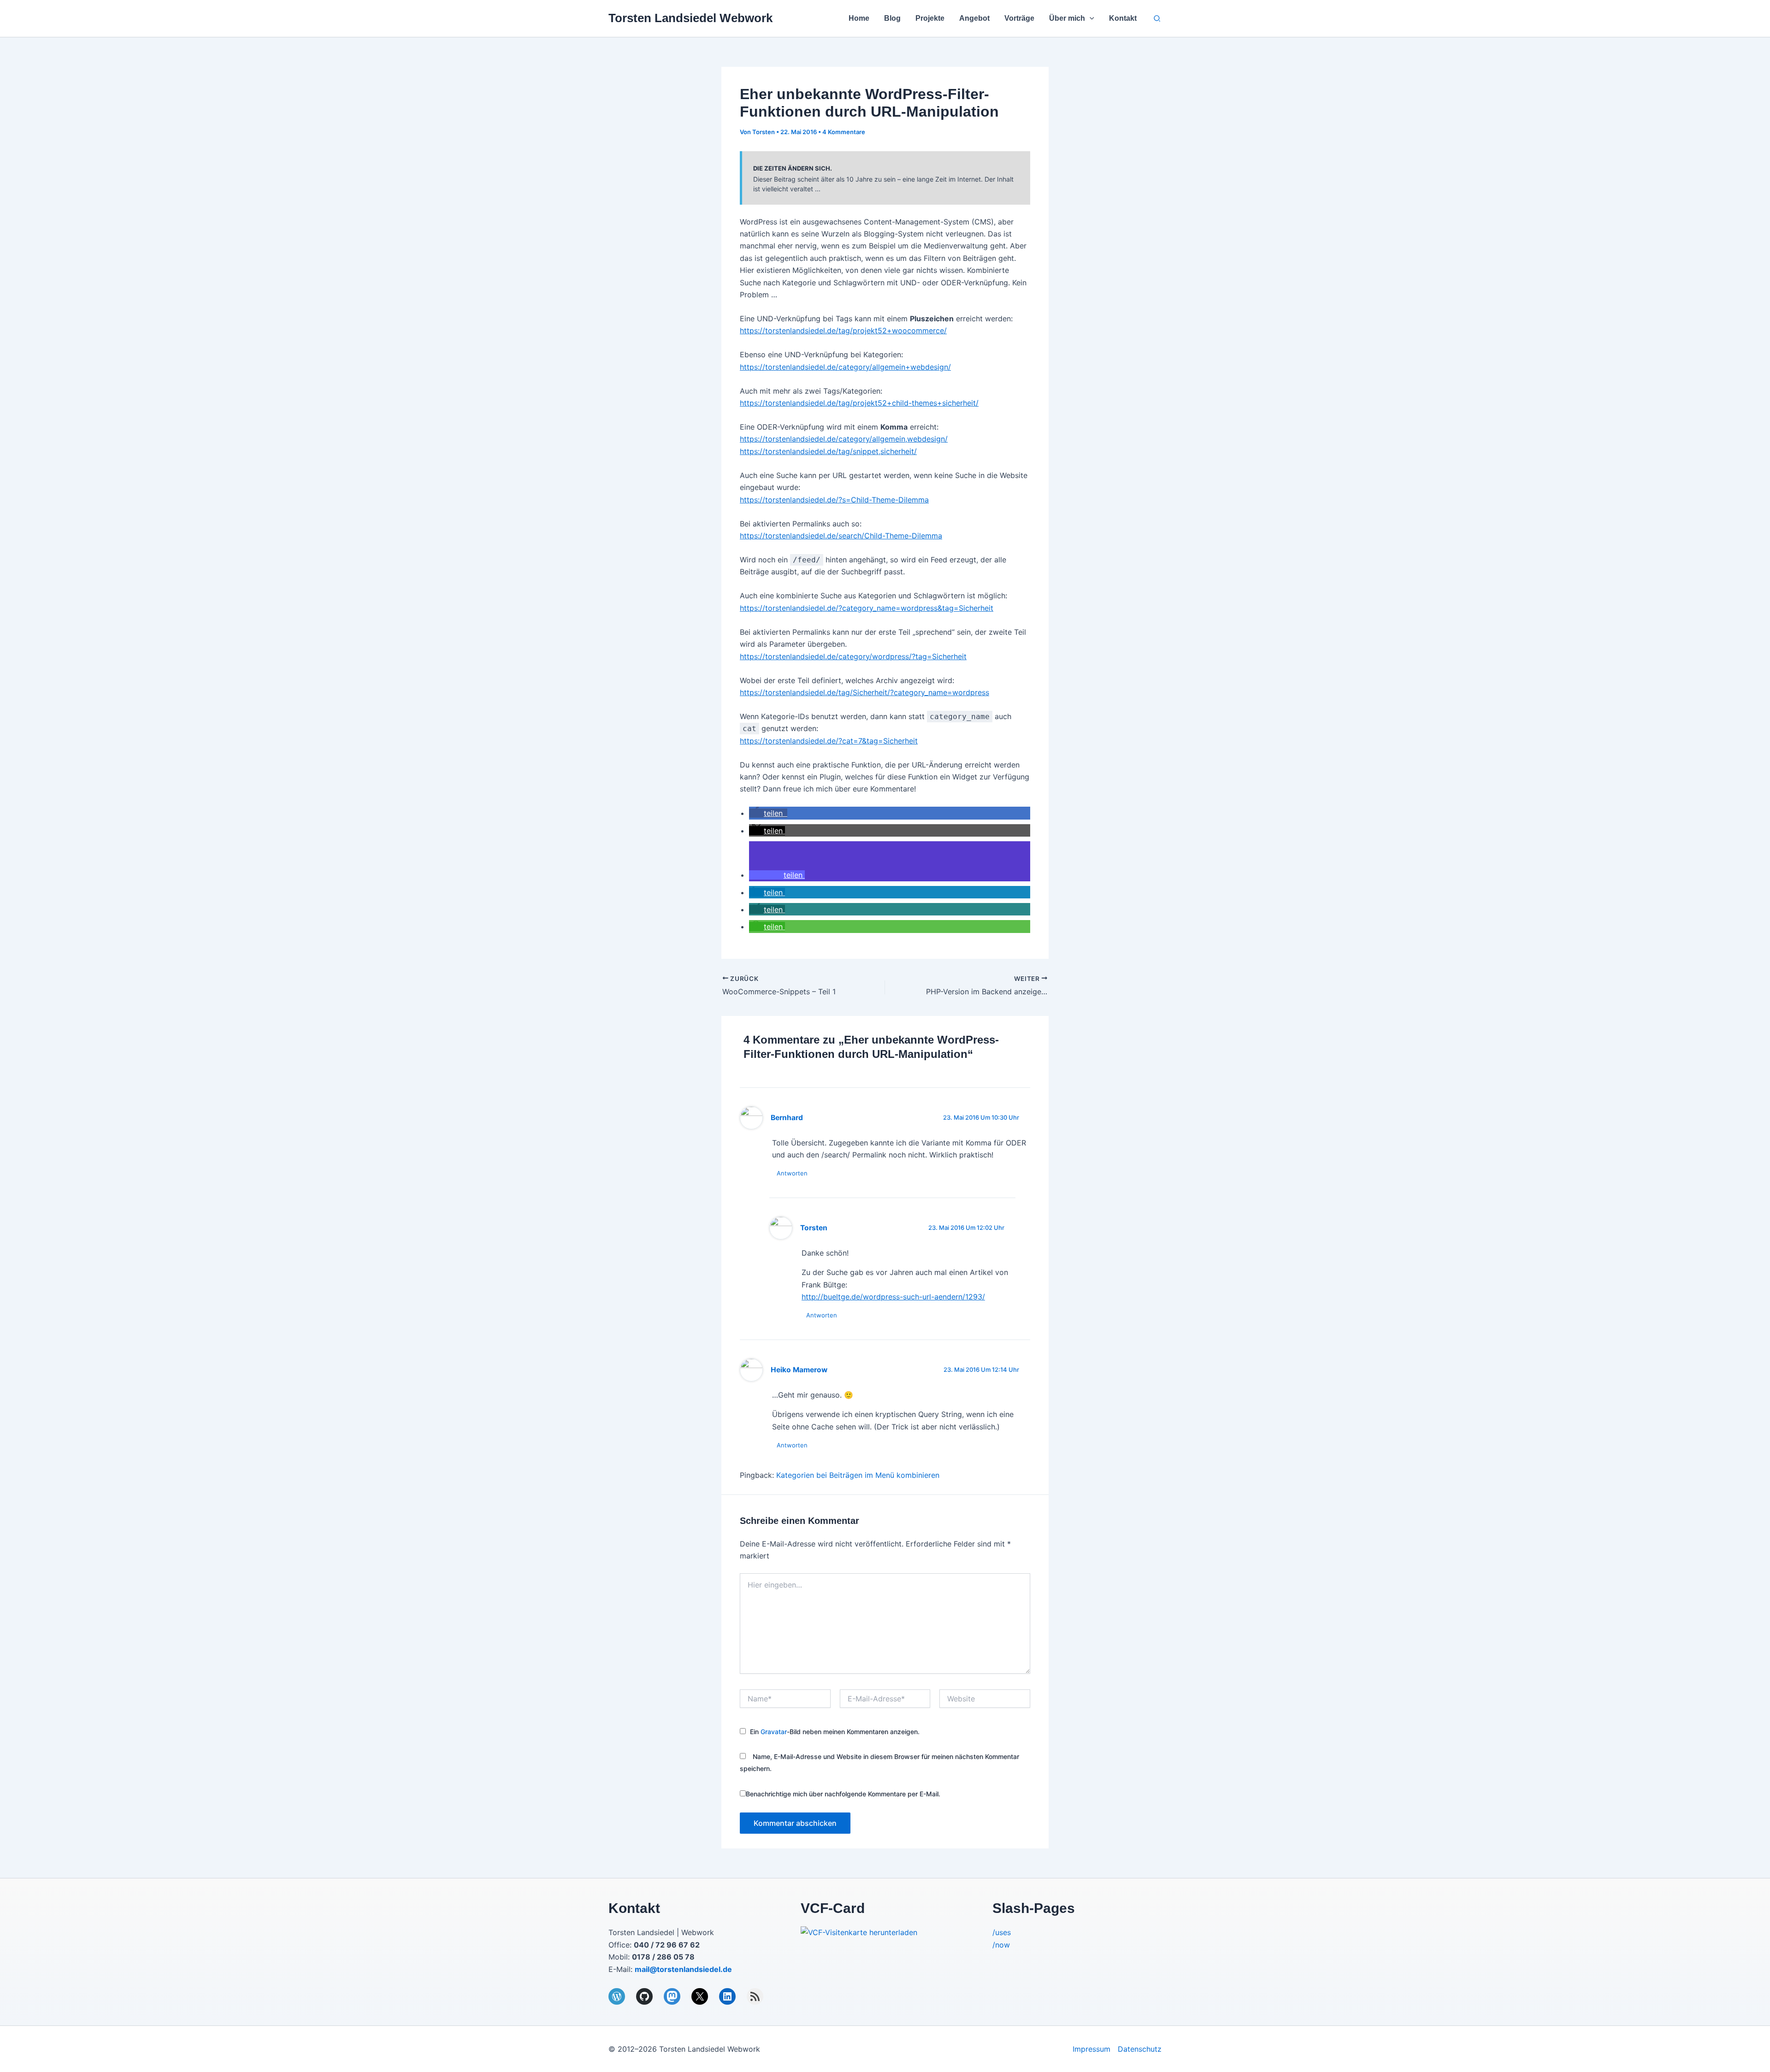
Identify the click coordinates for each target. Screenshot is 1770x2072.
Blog (892, 18)
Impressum (1091, 2049)
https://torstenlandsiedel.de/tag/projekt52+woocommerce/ (843, 331)
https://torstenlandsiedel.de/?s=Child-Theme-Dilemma (834, 500)
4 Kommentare (844, 132)
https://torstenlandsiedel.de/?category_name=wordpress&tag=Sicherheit (867, 608)
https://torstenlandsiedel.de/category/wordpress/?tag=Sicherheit (853, 656)
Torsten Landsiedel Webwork (690, 18)
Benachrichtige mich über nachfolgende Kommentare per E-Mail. (843, 1794)
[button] (1090, 18)
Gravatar (774, 1732)
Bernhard (787, 1118)
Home (859, 18)
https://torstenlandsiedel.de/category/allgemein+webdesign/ (845, 367)
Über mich (1067, 18)
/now (1001, 1945)
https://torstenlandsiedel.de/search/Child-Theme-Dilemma (841, 536)
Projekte (930, 18)
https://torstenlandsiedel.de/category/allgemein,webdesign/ (844, 439)
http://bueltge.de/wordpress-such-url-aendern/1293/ (893, 1297)
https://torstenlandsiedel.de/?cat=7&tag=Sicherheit (829, 741)
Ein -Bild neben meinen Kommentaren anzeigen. (835, 1732)
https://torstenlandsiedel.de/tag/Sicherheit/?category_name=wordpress (864, 692)
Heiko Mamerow (799, 1370)
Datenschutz (1140, 2049)
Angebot (974, 18)
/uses (1002, 1932)
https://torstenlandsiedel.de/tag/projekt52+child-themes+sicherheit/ (859, 403)
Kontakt (1123, 18)
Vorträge (1019, 18)
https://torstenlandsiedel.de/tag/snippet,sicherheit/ (828, 451)
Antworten (792, 1173)
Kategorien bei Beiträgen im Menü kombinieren (858, 1475)
